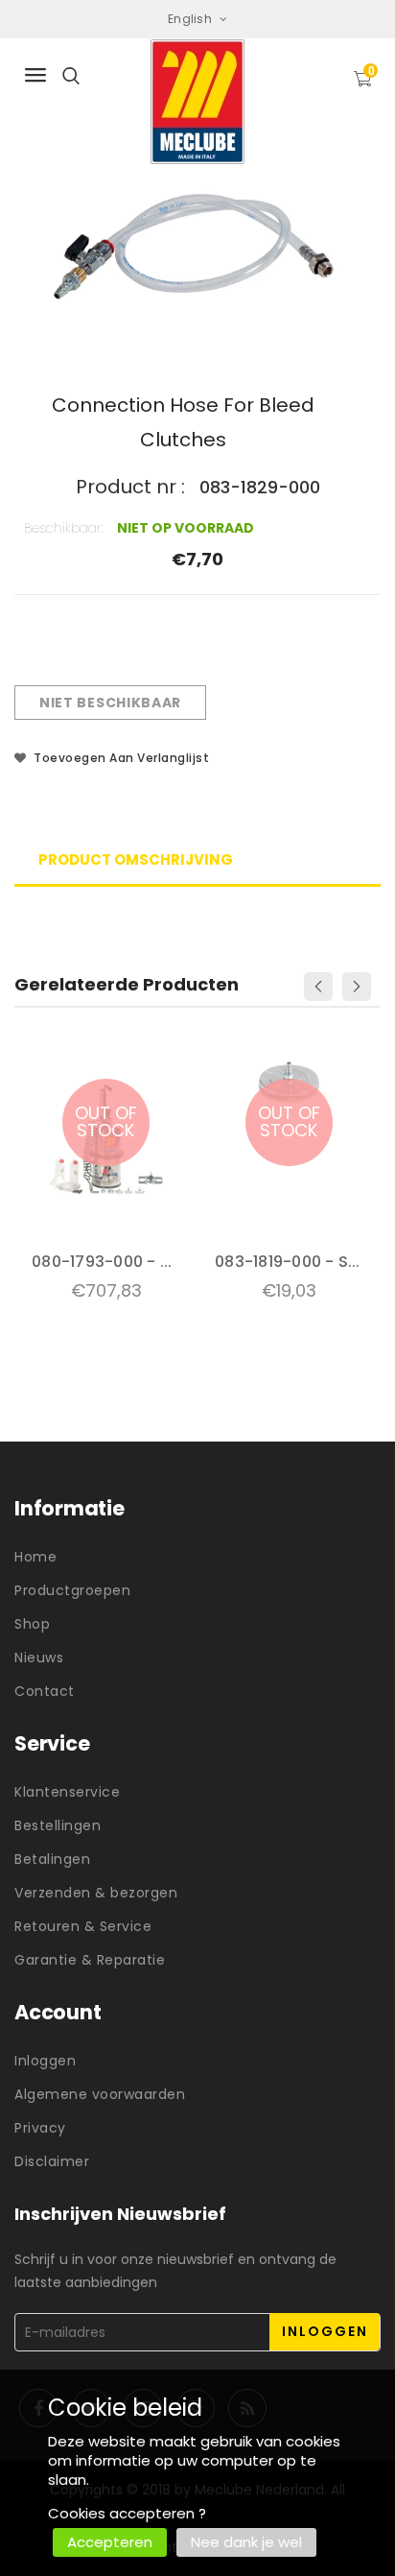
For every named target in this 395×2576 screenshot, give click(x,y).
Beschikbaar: (64, 528)
